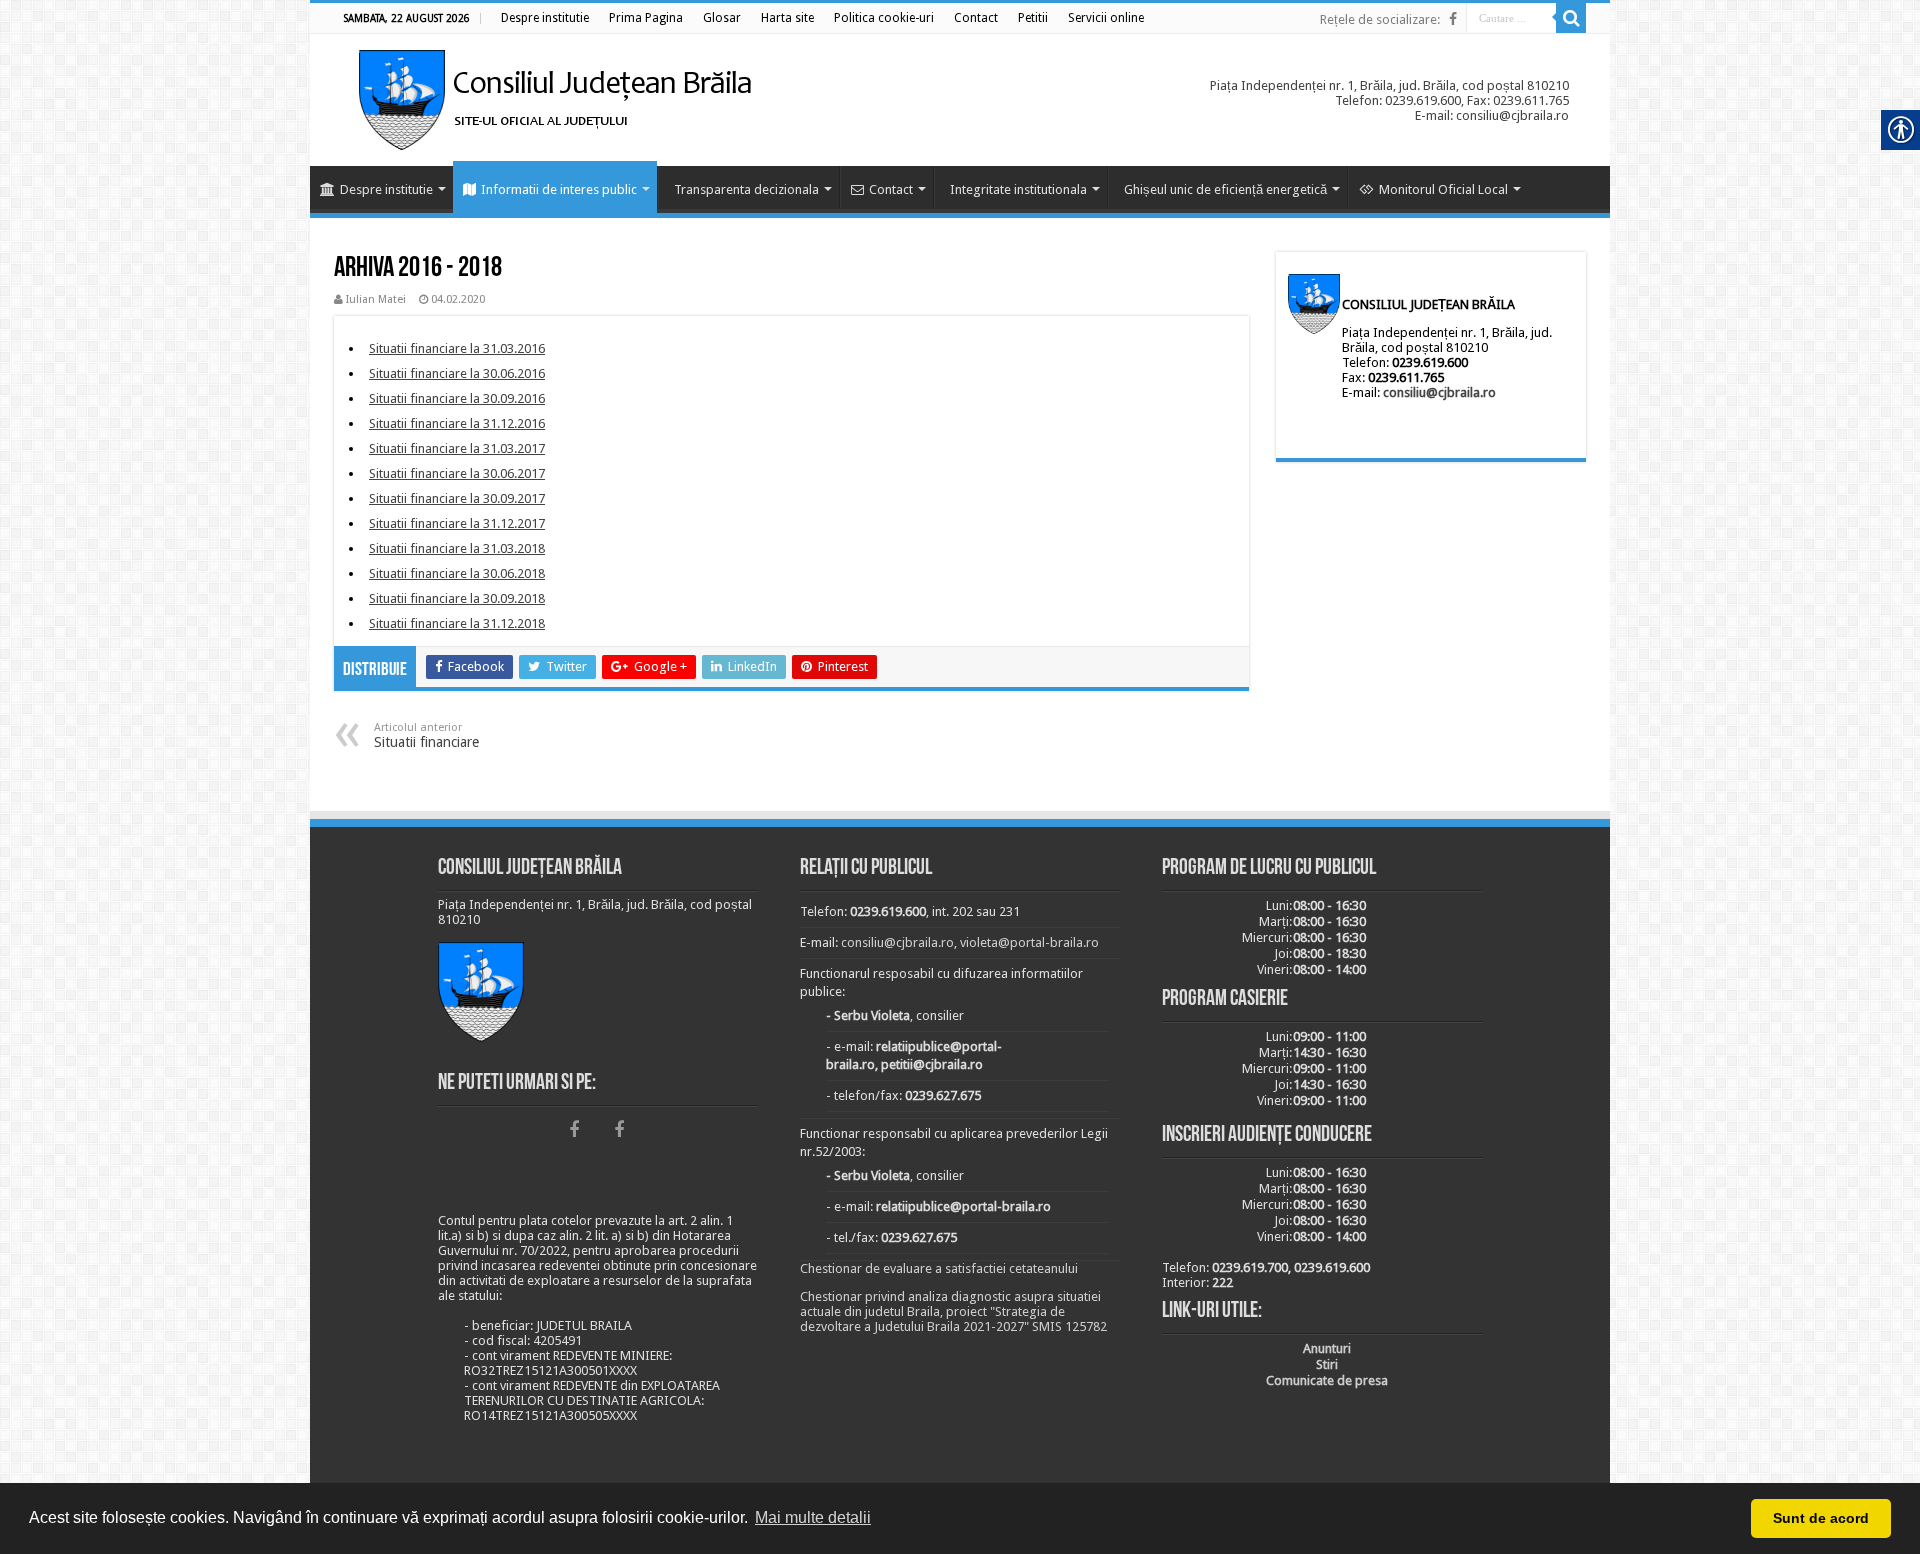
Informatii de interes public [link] (559, 189)
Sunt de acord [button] (1821, 1518)
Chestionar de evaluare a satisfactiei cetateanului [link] (939, 1268)
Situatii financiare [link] (426, 735)
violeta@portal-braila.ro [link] (1029, 942)
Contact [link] (891, 189)
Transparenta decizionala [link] (746, 189)
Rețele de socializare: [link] (1380, 19)
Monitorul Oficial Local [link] (1443, 189)
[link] (545, 18)
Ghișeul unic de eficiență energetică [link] (1225, 189)
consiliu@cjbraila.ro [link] (1439, 392)
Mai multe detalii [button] (813, 1517)
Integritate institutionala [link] (1018, 189)
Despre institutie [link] (386, 189)
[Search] (1571, 18)
